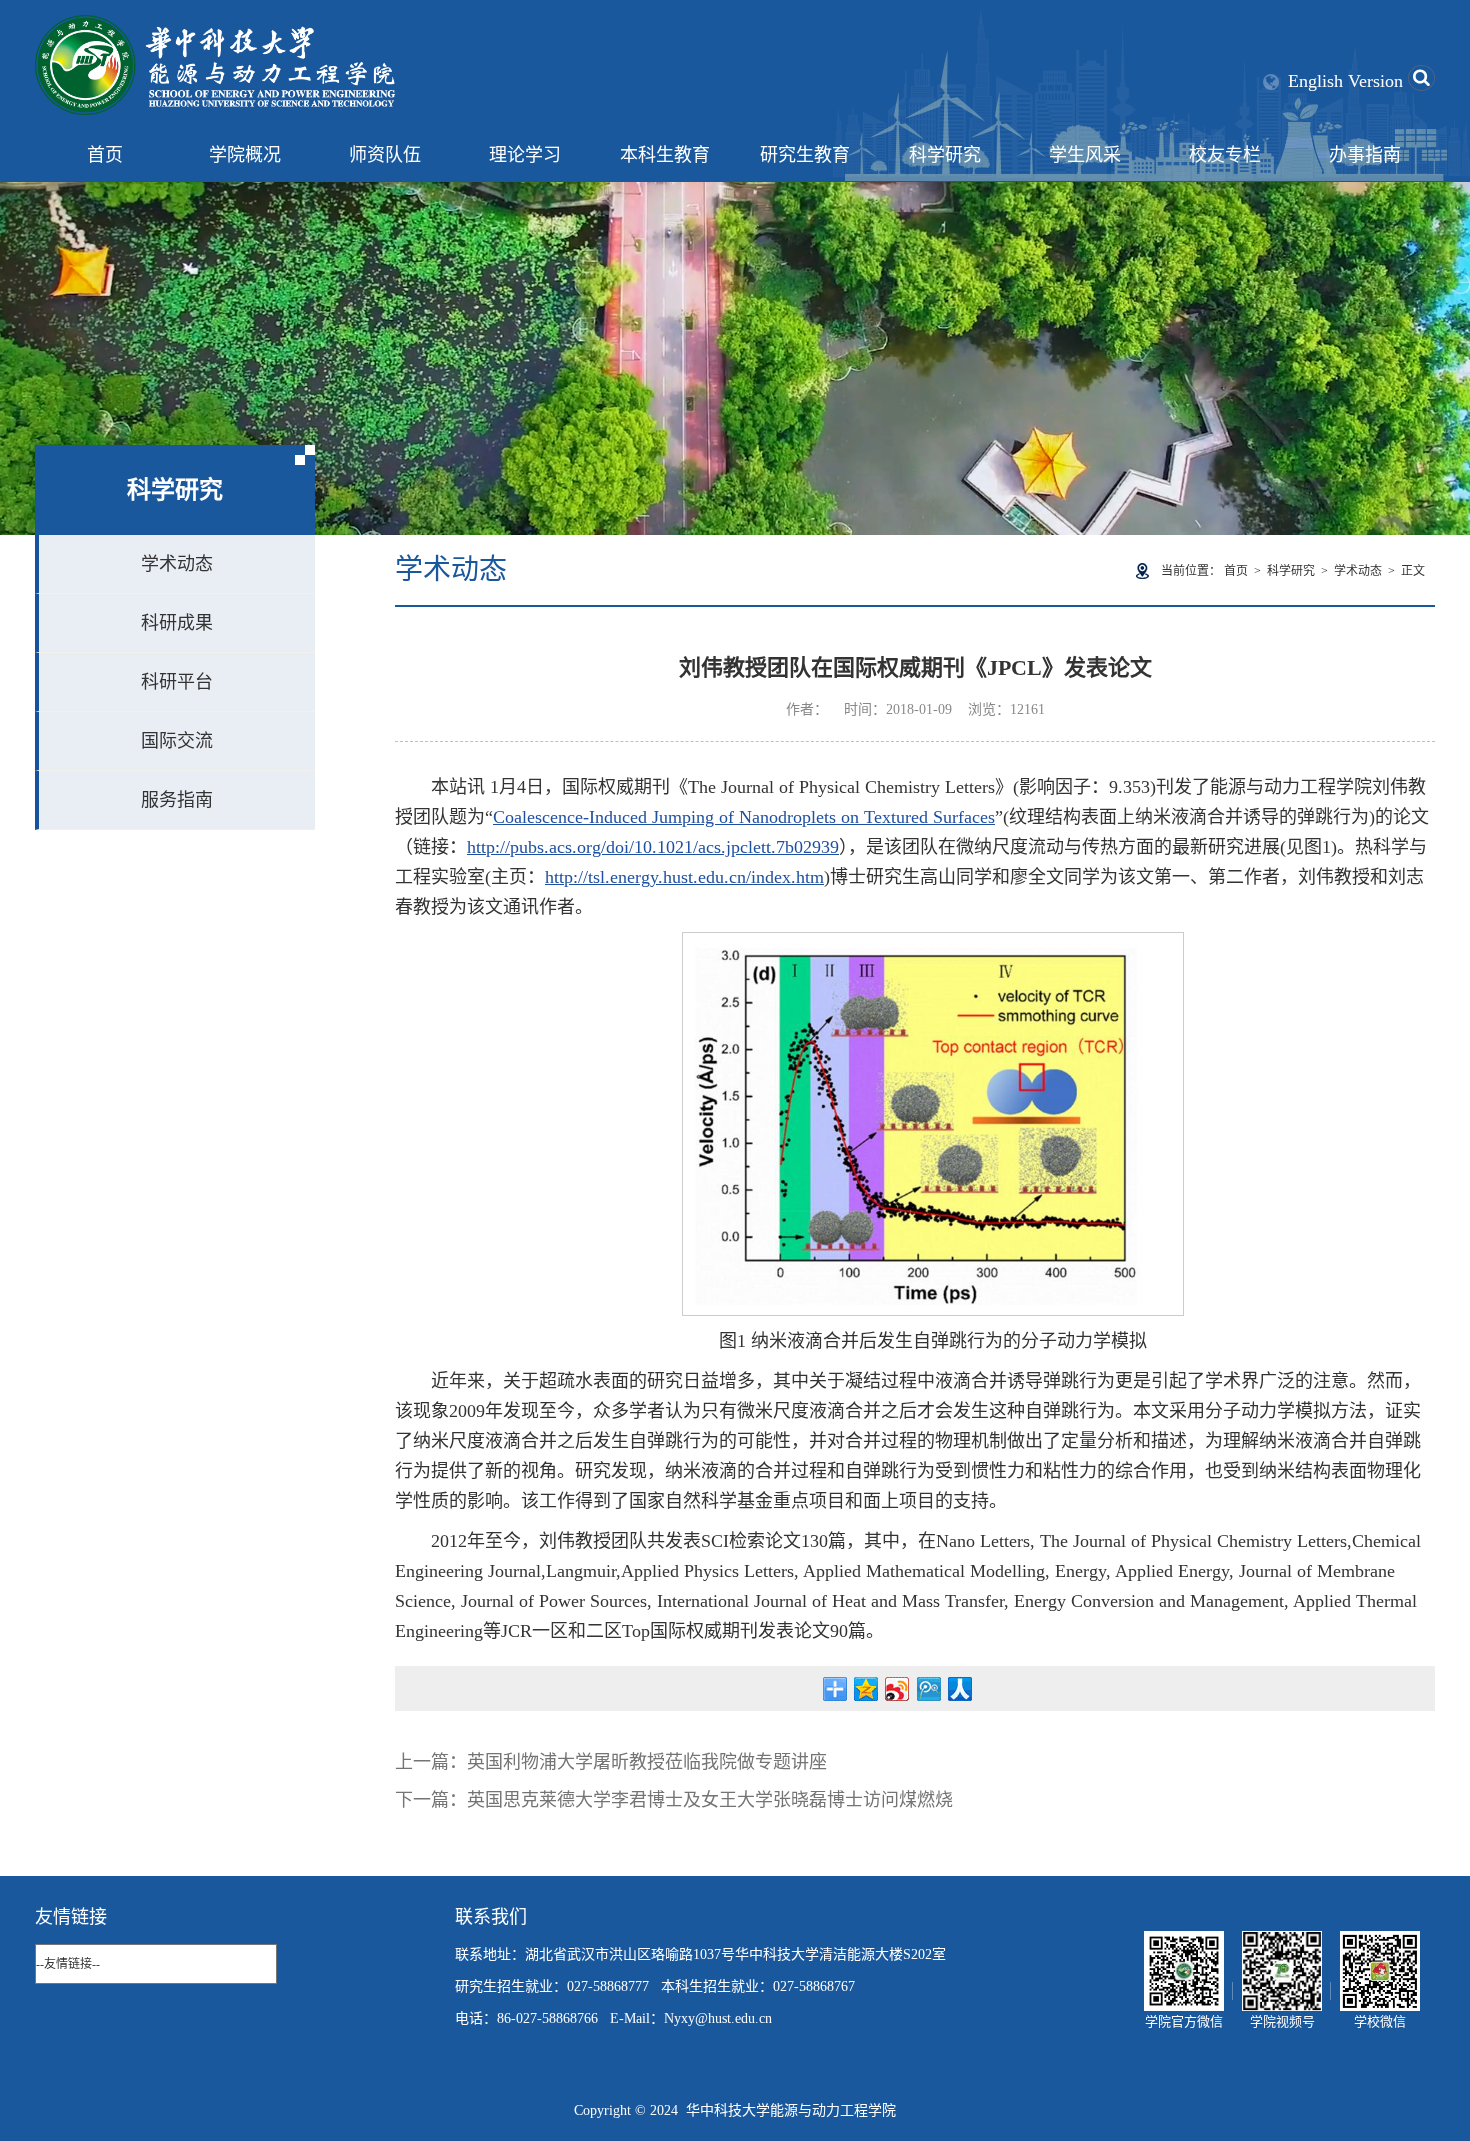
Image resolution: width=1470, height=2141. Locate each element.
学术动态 (177, 564)
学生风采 (1085, 155)
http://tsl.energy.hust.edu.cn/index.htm (684, 877)
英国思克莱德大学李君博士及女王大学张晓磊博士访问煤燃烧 (710, 1800)
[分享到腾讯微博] (928, 1689)
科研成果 (177, 623)
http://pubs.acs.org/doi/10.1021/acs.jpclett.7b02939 (653, 847)
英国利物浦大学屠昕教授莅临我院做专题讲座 (647, 1762)
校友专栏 (1225, 155)
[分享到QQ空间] (866, 1689)
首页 (105, 155)
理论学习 (525, 155)
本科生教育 (665, 155)
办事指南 (1365, 155)
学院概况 (245, 155)
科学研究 (945, 155)
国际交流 (177, 741)
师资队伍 (385, 155)
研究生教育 (805, 155)
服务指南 (177, 800)
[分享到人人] (959, 1689)
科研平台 (177, 682)
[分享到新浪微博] (897, 1689)
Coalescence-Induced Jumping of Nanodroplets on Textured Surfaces (744, 817)
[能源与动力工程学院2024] (215, 25)
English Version (1345, 81)
